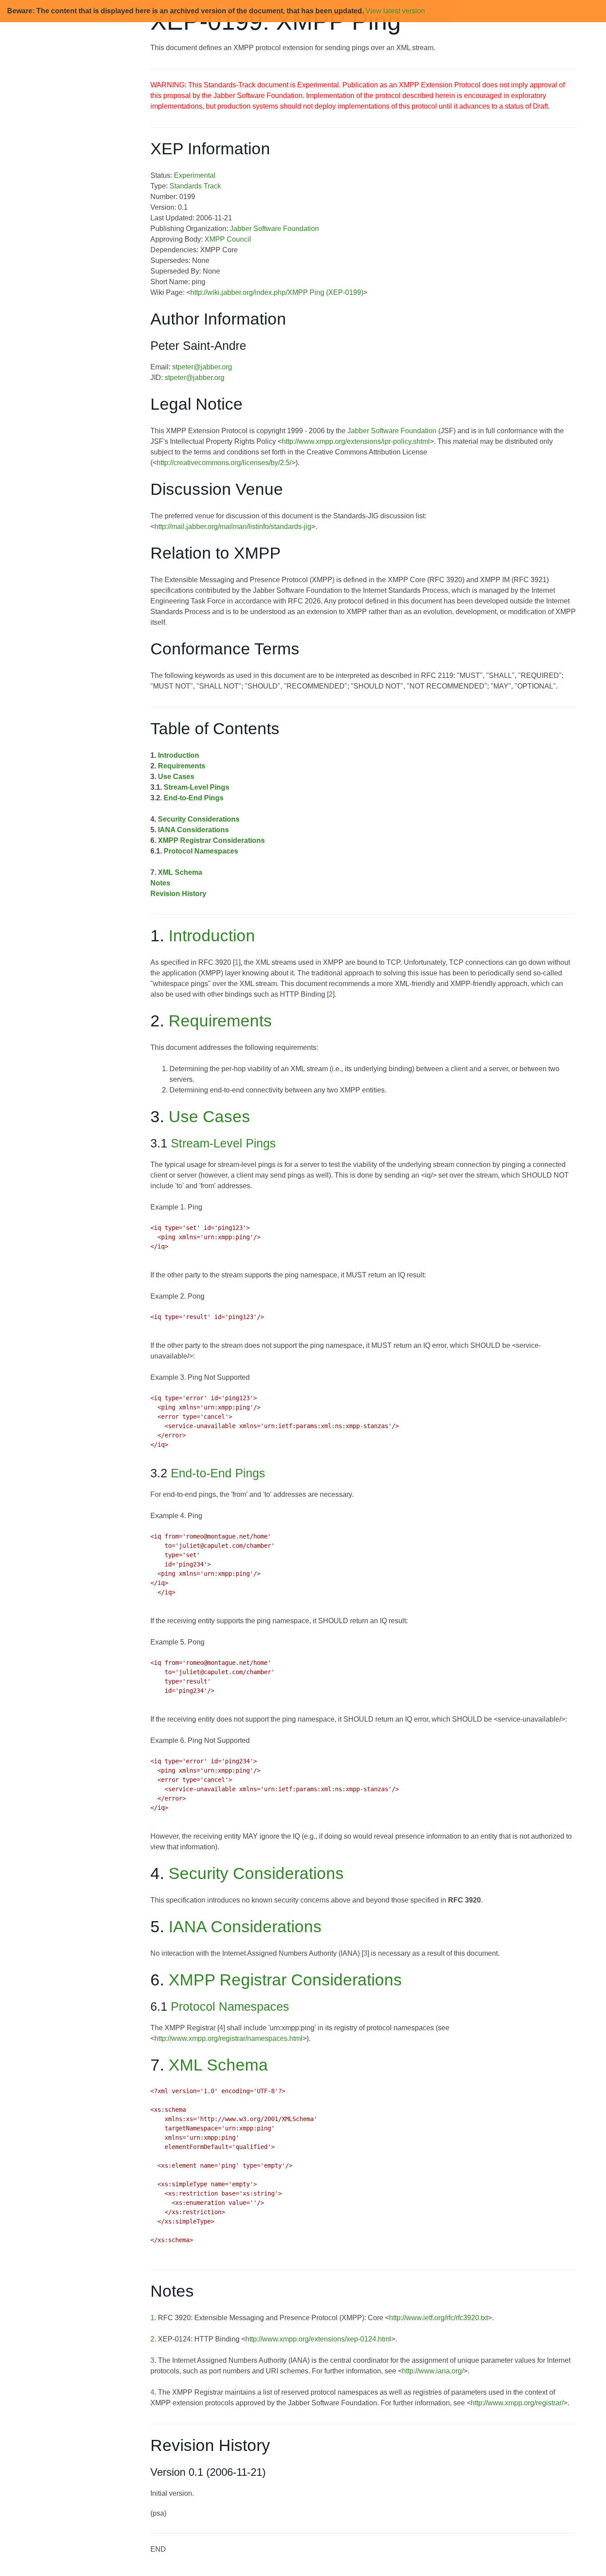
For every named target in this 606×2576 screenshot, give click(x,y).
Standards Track (195, 186)
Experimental (195, 175)
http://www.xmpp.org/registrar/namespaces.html (228, 2038)
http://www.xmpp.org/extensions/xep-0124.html (318, 2339)
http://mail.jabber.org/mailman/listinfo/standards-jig (233, 527)
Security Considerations (199, 819)
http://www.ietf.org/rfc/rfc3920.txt (439, 2318)
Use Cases (176, 777)
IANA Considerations (193, 830)
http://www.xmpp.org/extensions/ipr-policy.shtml (356, 441)
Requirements (182, 766)
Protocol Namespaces (201, 851)
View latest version (395, 11)
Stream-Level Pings (197, 787)
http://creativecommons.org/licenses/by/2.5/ (224, 463)
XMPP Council (228, 239)
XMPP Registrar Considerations (211, 840)
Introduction (179, 755)
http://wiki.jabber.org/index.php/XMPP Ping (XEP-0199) (277, 292)
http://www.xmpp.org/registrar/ (517, 2403)
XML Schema (180, 872)
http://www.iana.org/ (433, 2371)
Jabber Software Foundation (274, 229)
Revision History (178, 894)
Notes (160, 883)
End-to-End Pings (194, 798)
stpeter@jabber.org (202, 367)
